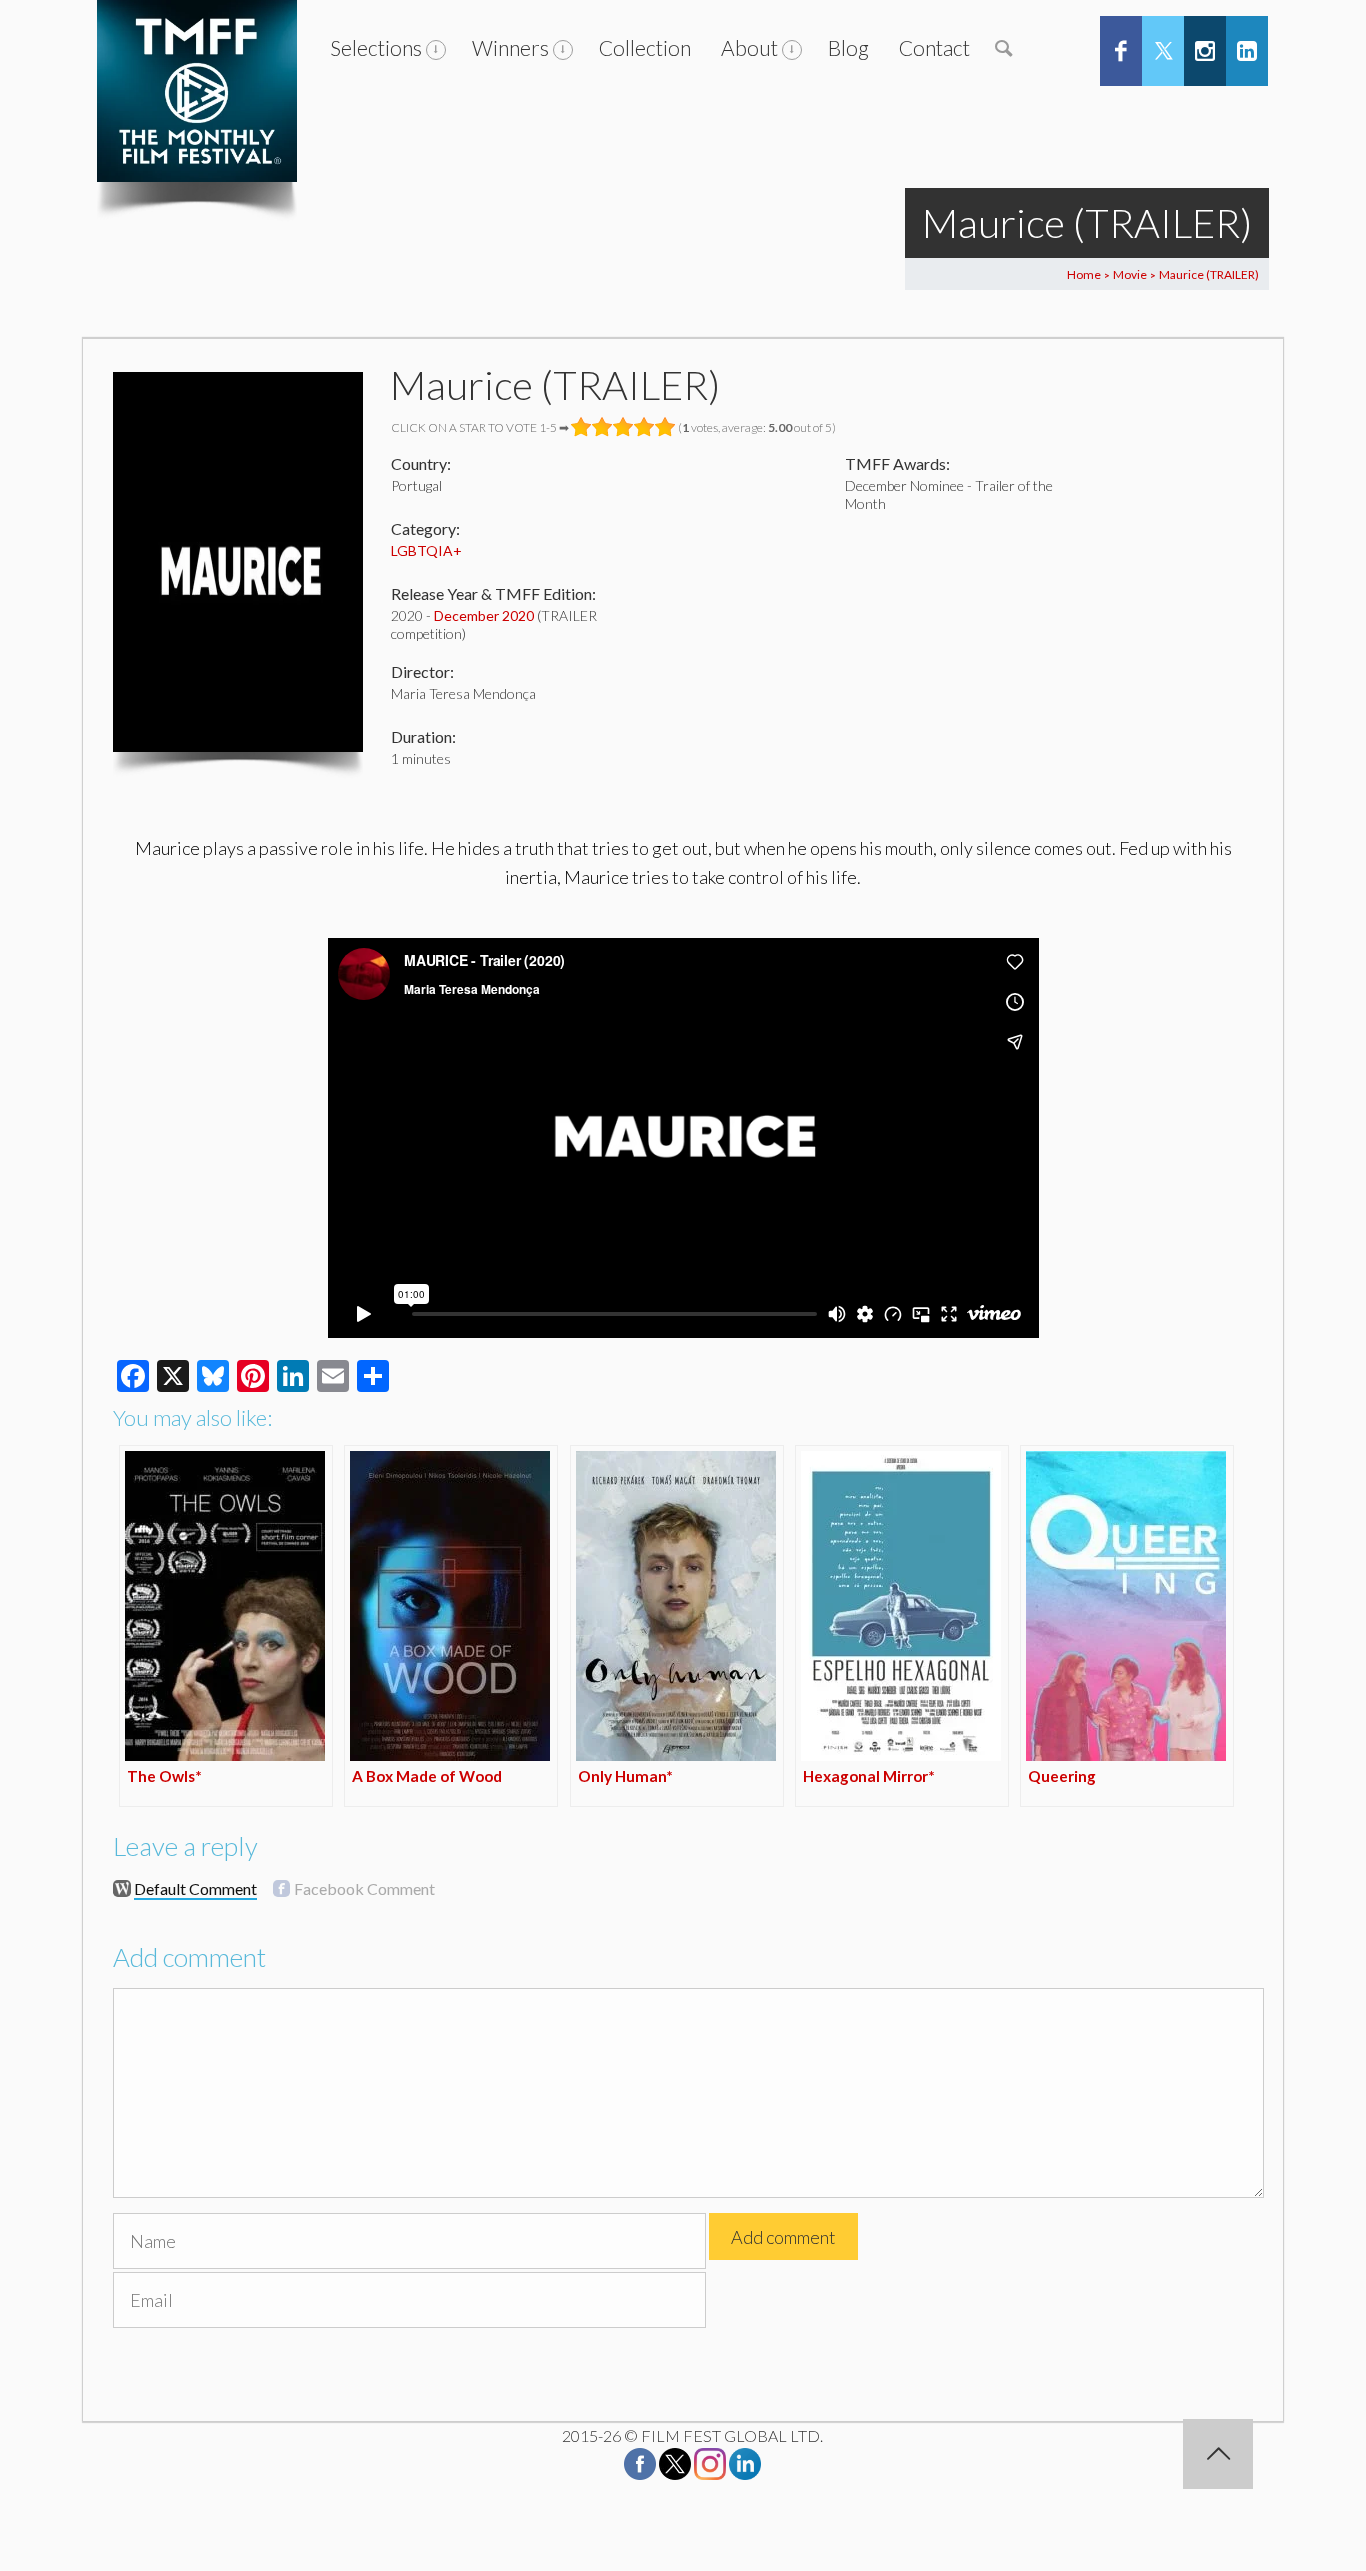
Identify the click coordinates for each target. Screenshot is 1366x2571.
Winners (510, 47)
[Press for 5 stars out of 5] (665, 427)
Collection (645, 47)
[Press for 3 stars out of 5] (623, 427)
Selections (376, 47)
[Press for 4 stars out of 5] (644, 427)
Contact (934, 47)
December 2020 (484, 615)
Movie (1130, 274)
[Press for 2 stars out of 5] (602, 427)
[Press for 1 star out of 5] (581, 427)
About (749, 47)
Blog (848, 47)
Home (1084, 274)
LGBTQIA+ (426, 550)
